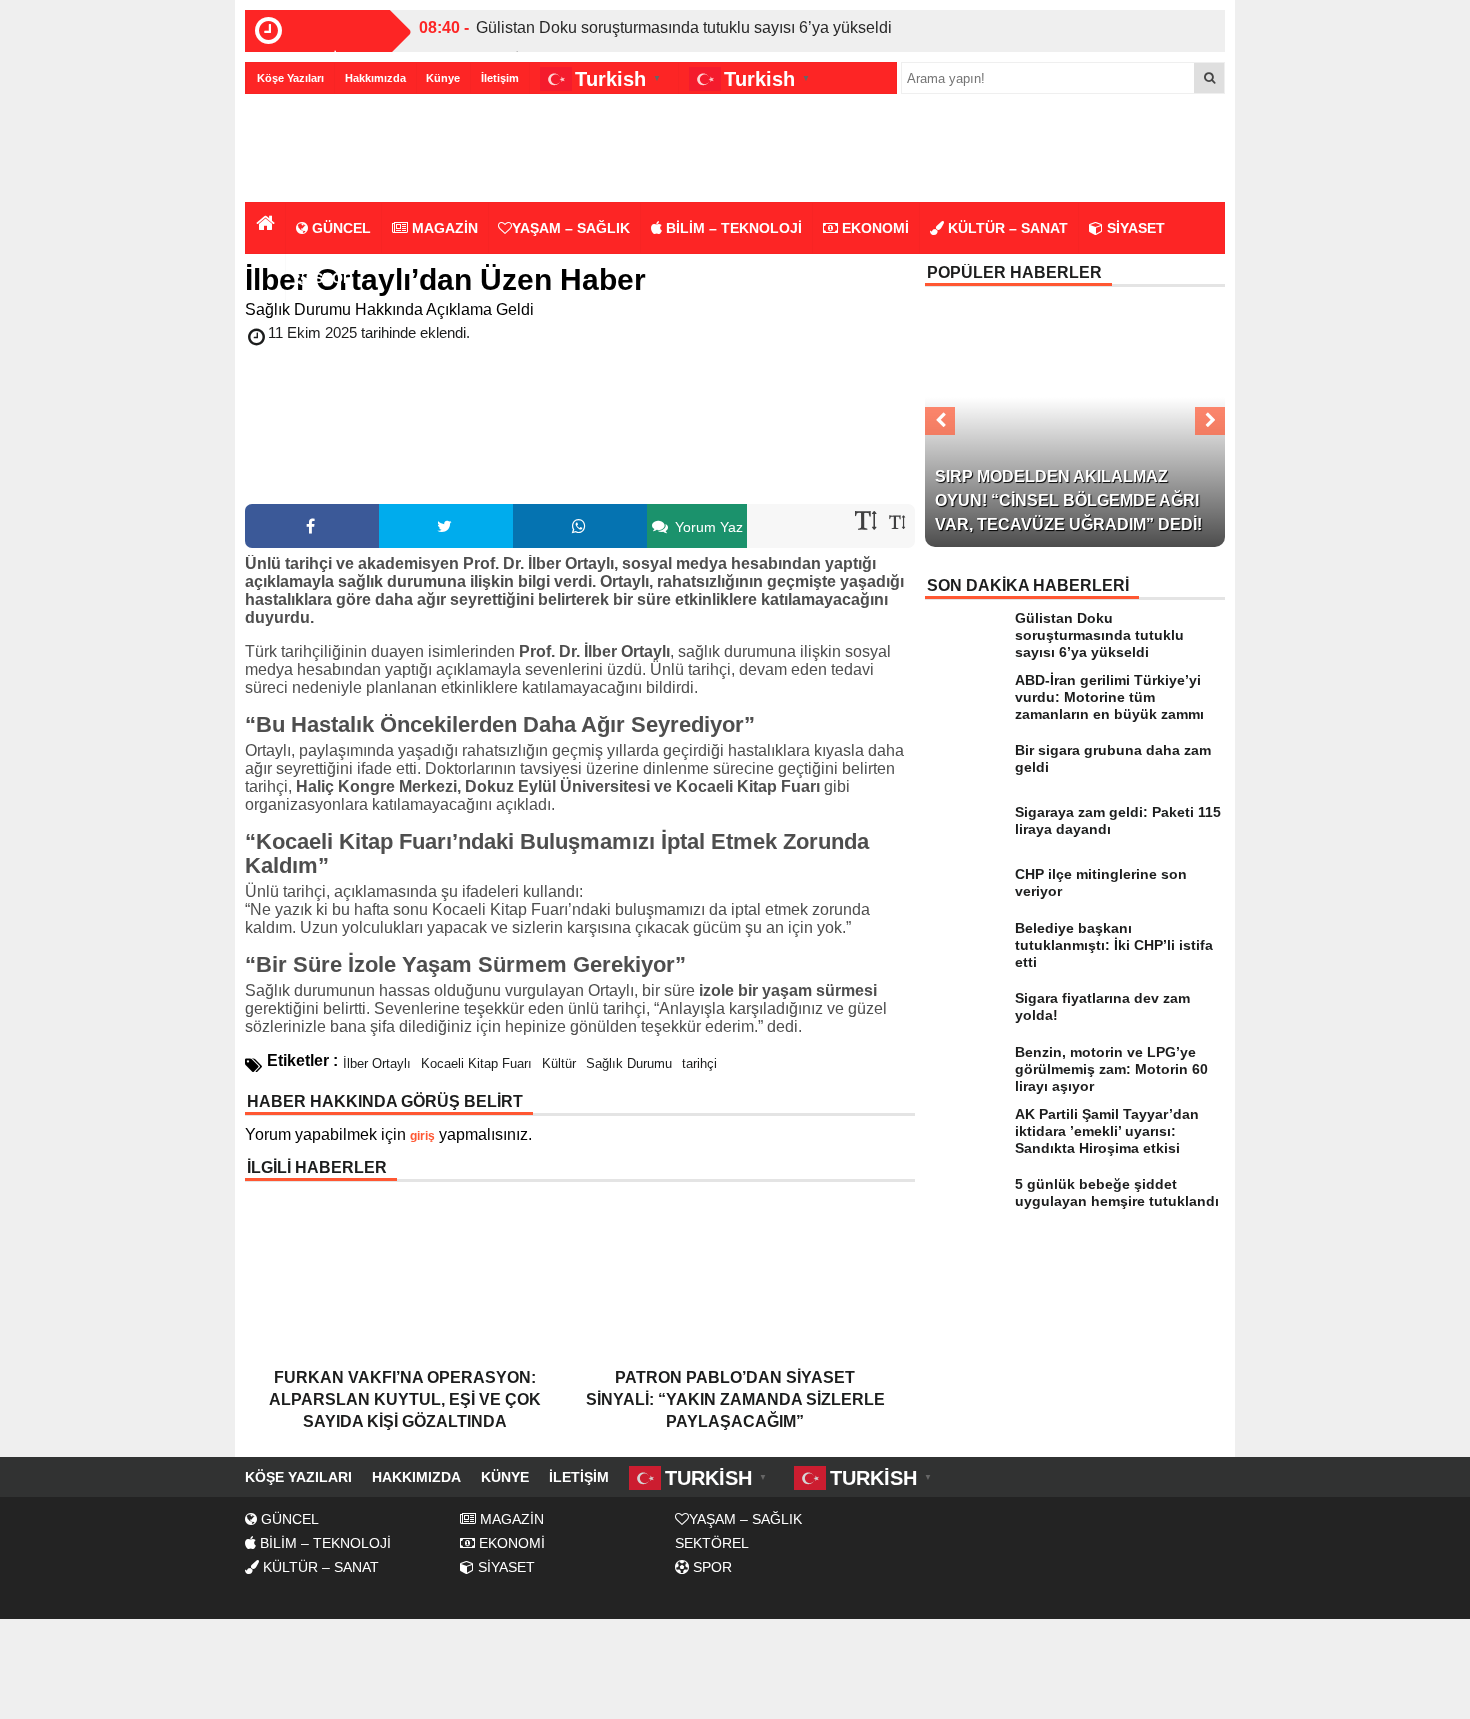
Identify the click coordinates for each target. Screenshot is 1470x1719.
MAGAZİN (443, 228)
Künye (443, 78)
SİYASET (1134, 228)
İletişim (500, 78)
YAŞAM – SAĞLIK (571, 228)
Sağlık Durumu (629, 1063)
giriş (422, 1136)
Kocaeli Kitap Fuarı (476, 1063)
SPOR (331, 278)
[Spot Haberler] (360, 149)
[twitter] (446, 526)
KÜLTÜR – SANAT (1006, 228)
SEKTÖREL (712, 1543)
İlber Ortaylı (377, 1063)
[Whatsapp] (580, 526)
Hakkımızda (375, 78)
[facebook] (312, 526)
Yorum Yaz (707, 527)
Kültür (559, 1063)
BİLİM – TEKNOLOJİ (732, 228)
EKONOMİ (873, 228)
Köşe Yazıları (290, 78)
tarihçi (699, 1063)
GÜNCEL (339, 228)
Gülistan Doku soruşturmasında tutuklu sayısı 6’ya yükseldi (684, 27)
